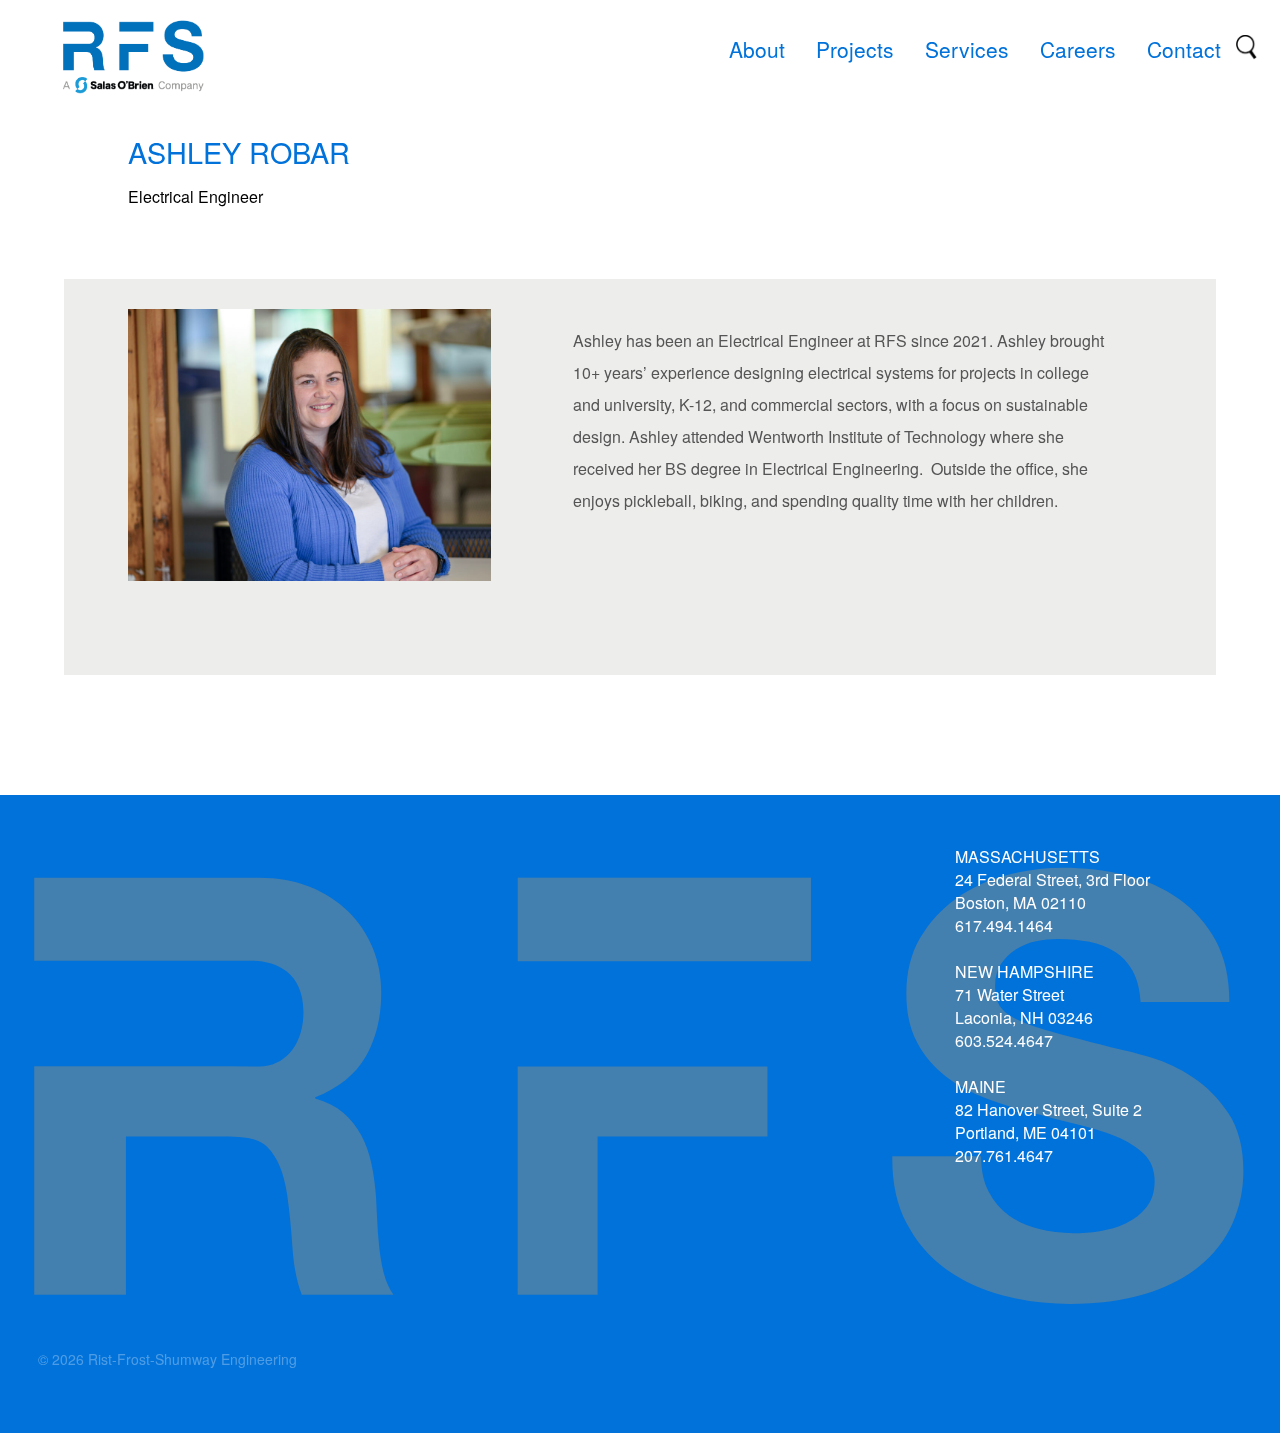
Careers (1078, 49)
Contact (1184, 49)
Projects (855, 49)
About (757, 49)
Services (967, 49)
